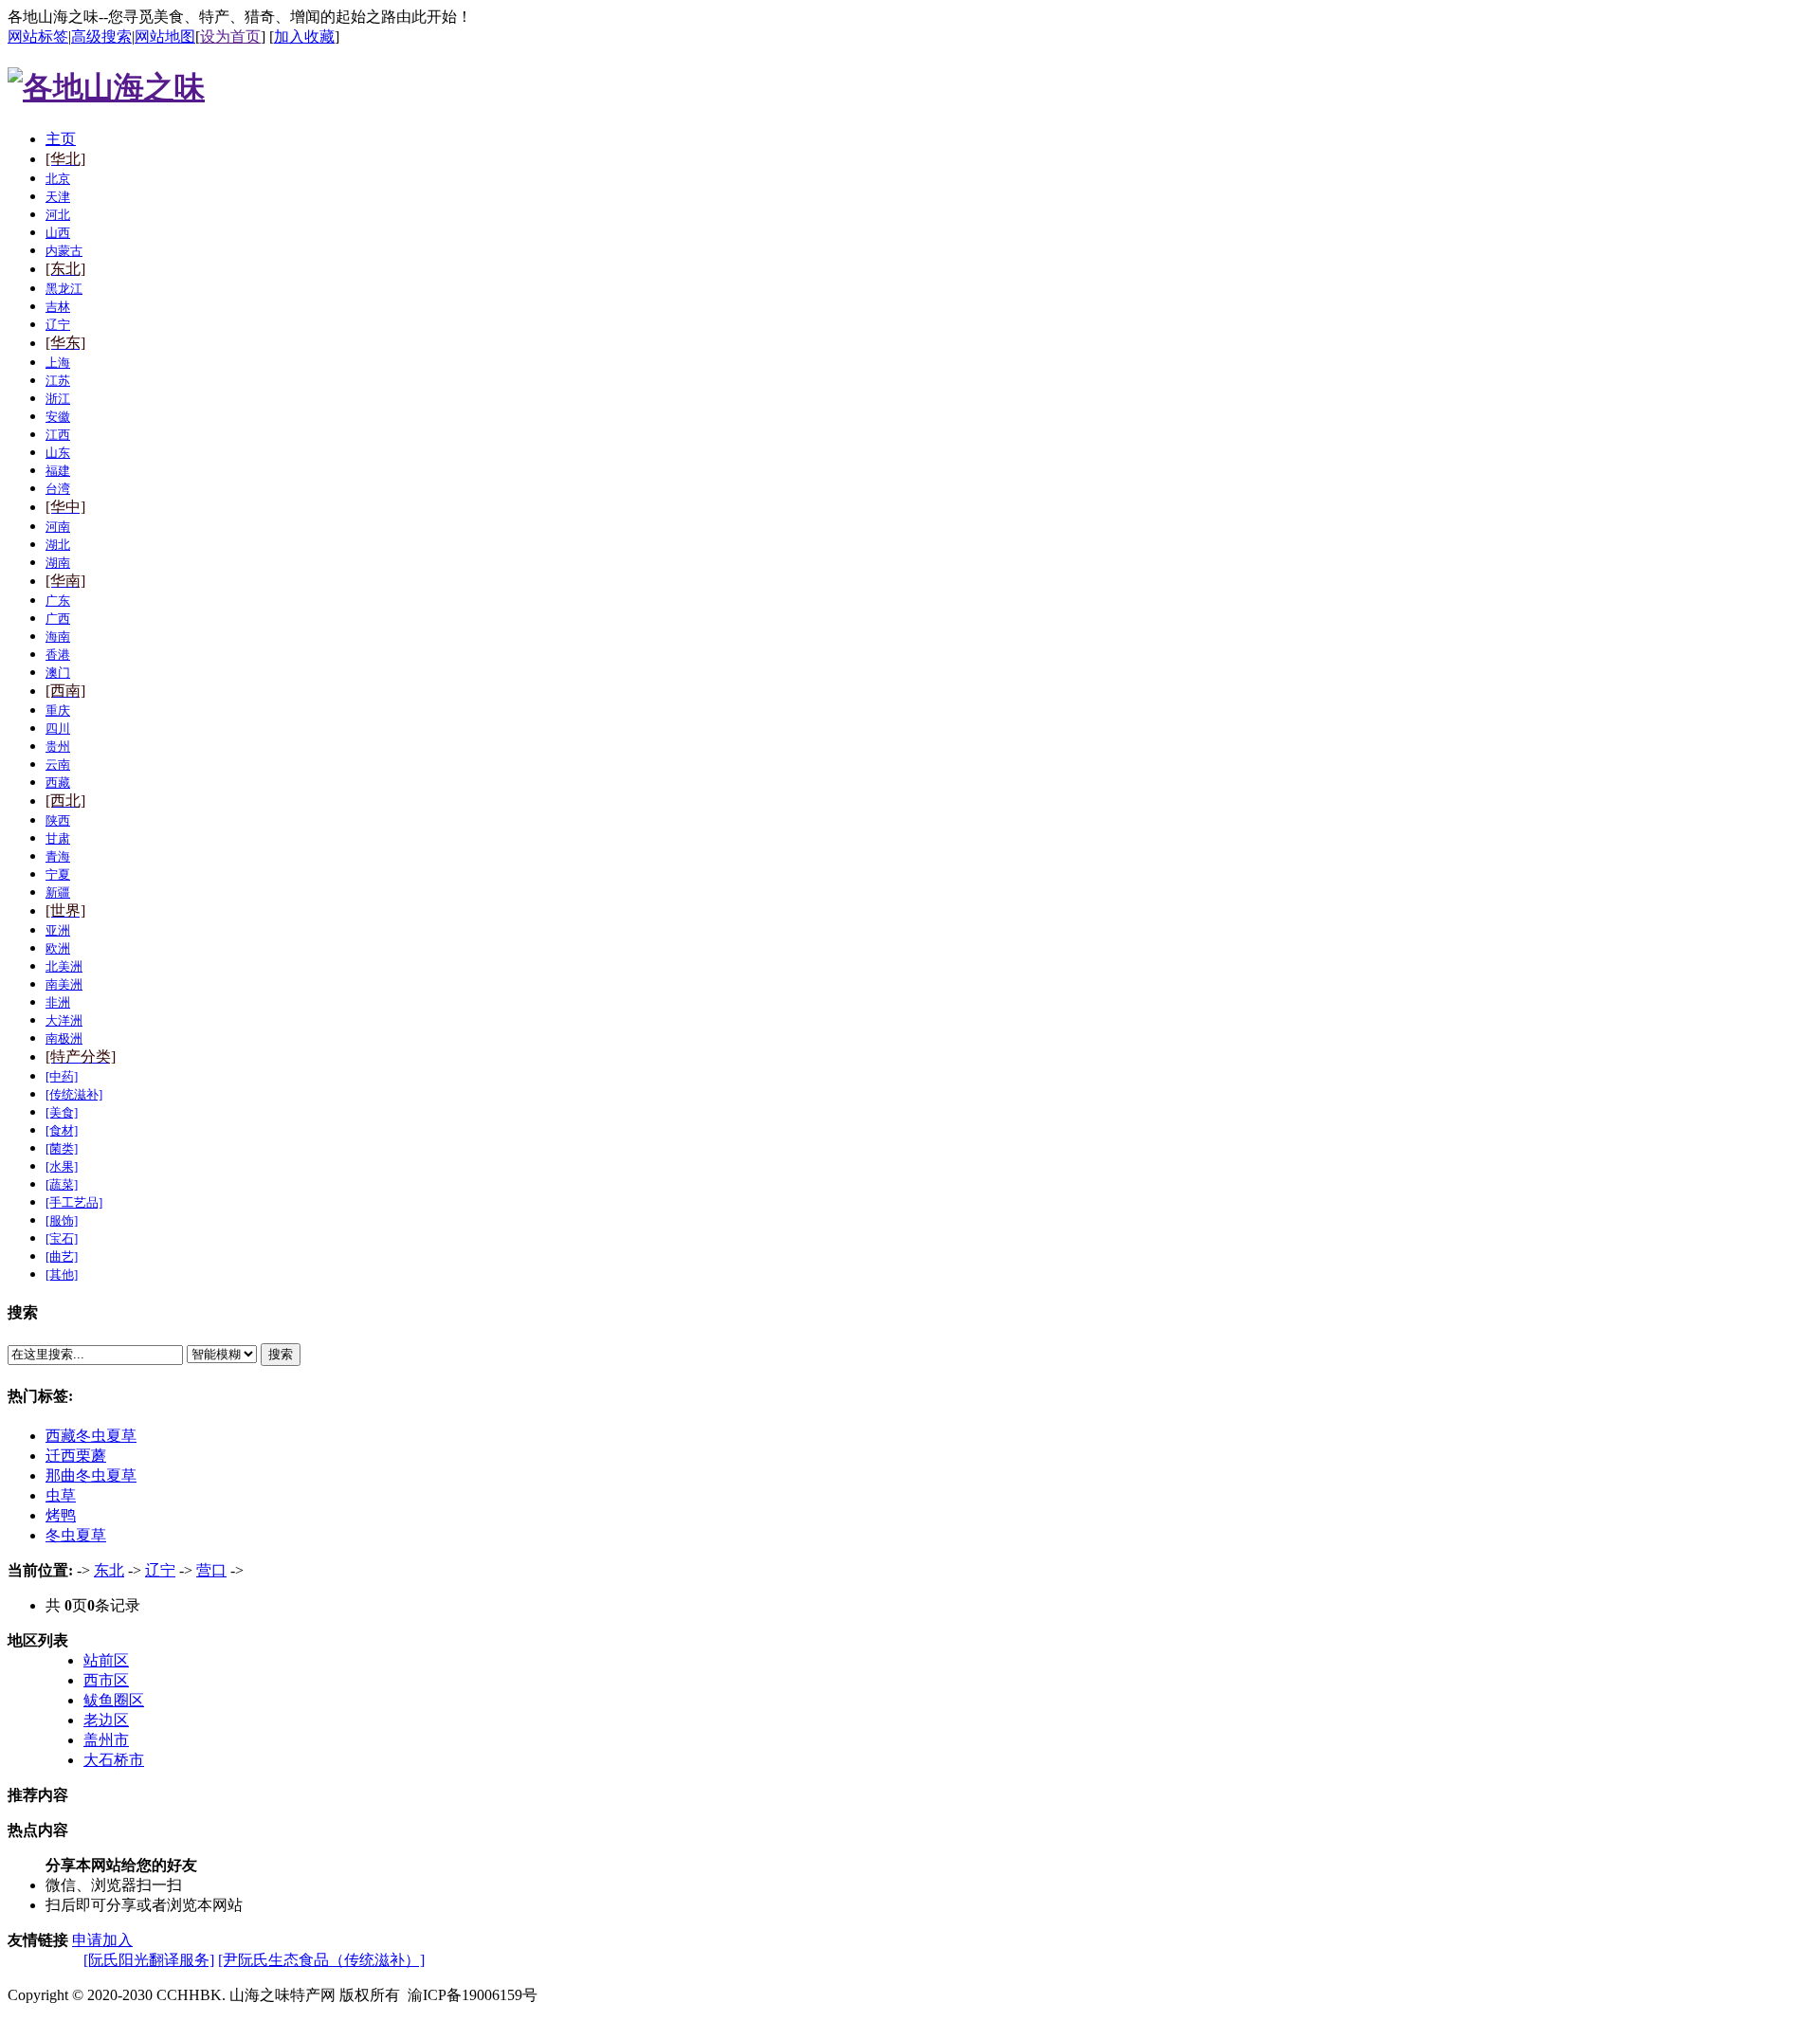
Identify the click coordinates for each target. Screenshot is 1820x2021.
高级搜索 (101, 36)
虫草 (61, 1495)
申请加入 (102, 1940)
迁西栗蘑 (76, 1456)
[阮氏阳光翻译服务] (149, 1960)
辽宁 (160, 1570)
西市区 (106, 1680)
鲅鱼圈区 (114, 1700)
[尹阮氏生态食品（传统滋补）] (321, 1960)
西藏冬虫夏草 (91, 1436)
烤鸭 (61, 1515)
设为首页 (230, 36)
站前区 (106, 1660)
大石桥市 (114, 1760)
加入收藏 (304, 36)
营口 (211, 1570)
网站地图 (165, 36)
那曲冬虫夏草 (91, 1475)
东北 (109, 1570)
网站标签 (38, 36)
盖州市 (106, 1740)
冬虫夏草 (76, 1535)
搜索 (281, 1354)
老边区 (106, 1720)
